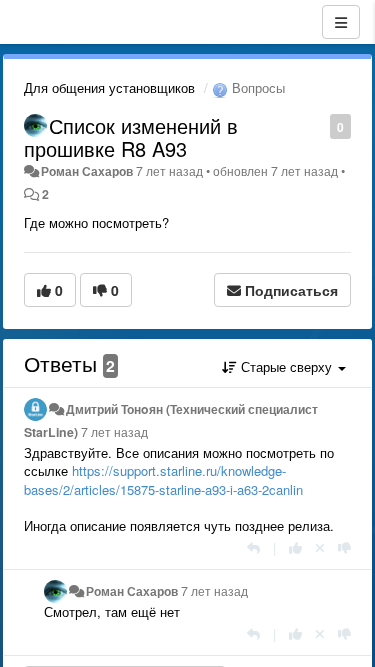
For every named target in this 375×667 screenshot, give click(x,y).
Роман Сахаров (87, 171)
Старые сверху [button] (286, 366)
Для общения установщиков (109, 87)
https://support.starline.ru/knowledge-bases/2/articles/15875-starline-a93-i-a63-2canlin (163, 480)
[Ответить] (253, 547)
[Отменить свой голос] (320, 547)
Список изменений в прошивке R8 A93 (131, 137)
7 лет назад (114, 432)
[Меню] (341, 22)
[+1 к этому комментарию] (295, 547)
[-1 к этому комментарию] (344, 547)
